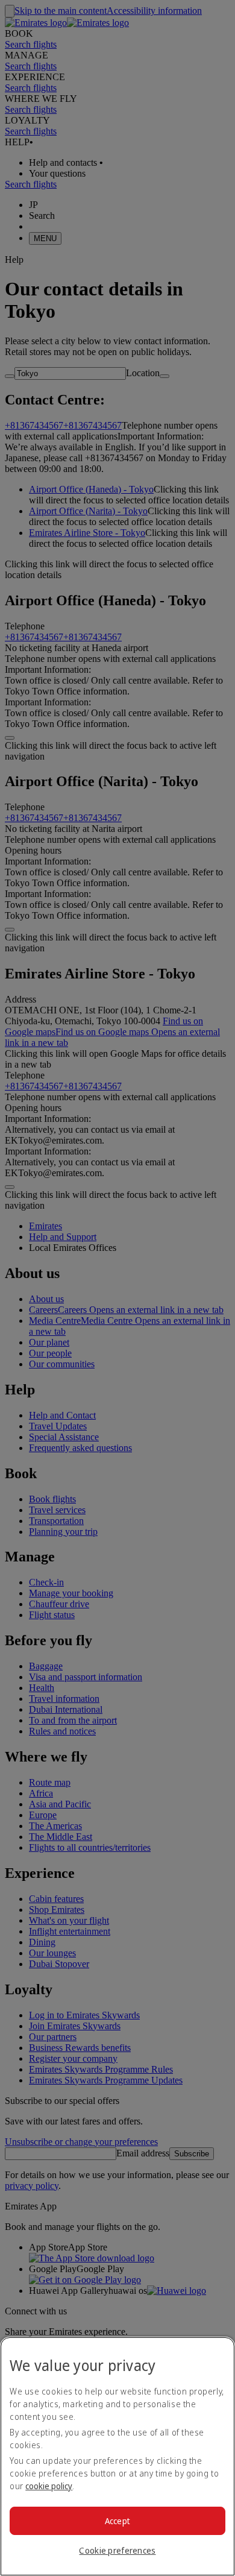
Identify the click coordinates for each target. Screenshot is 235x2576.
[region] (117, 2456)
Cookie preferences (117, 2550)
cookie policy (49, 2486)
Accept (118, 2521)
